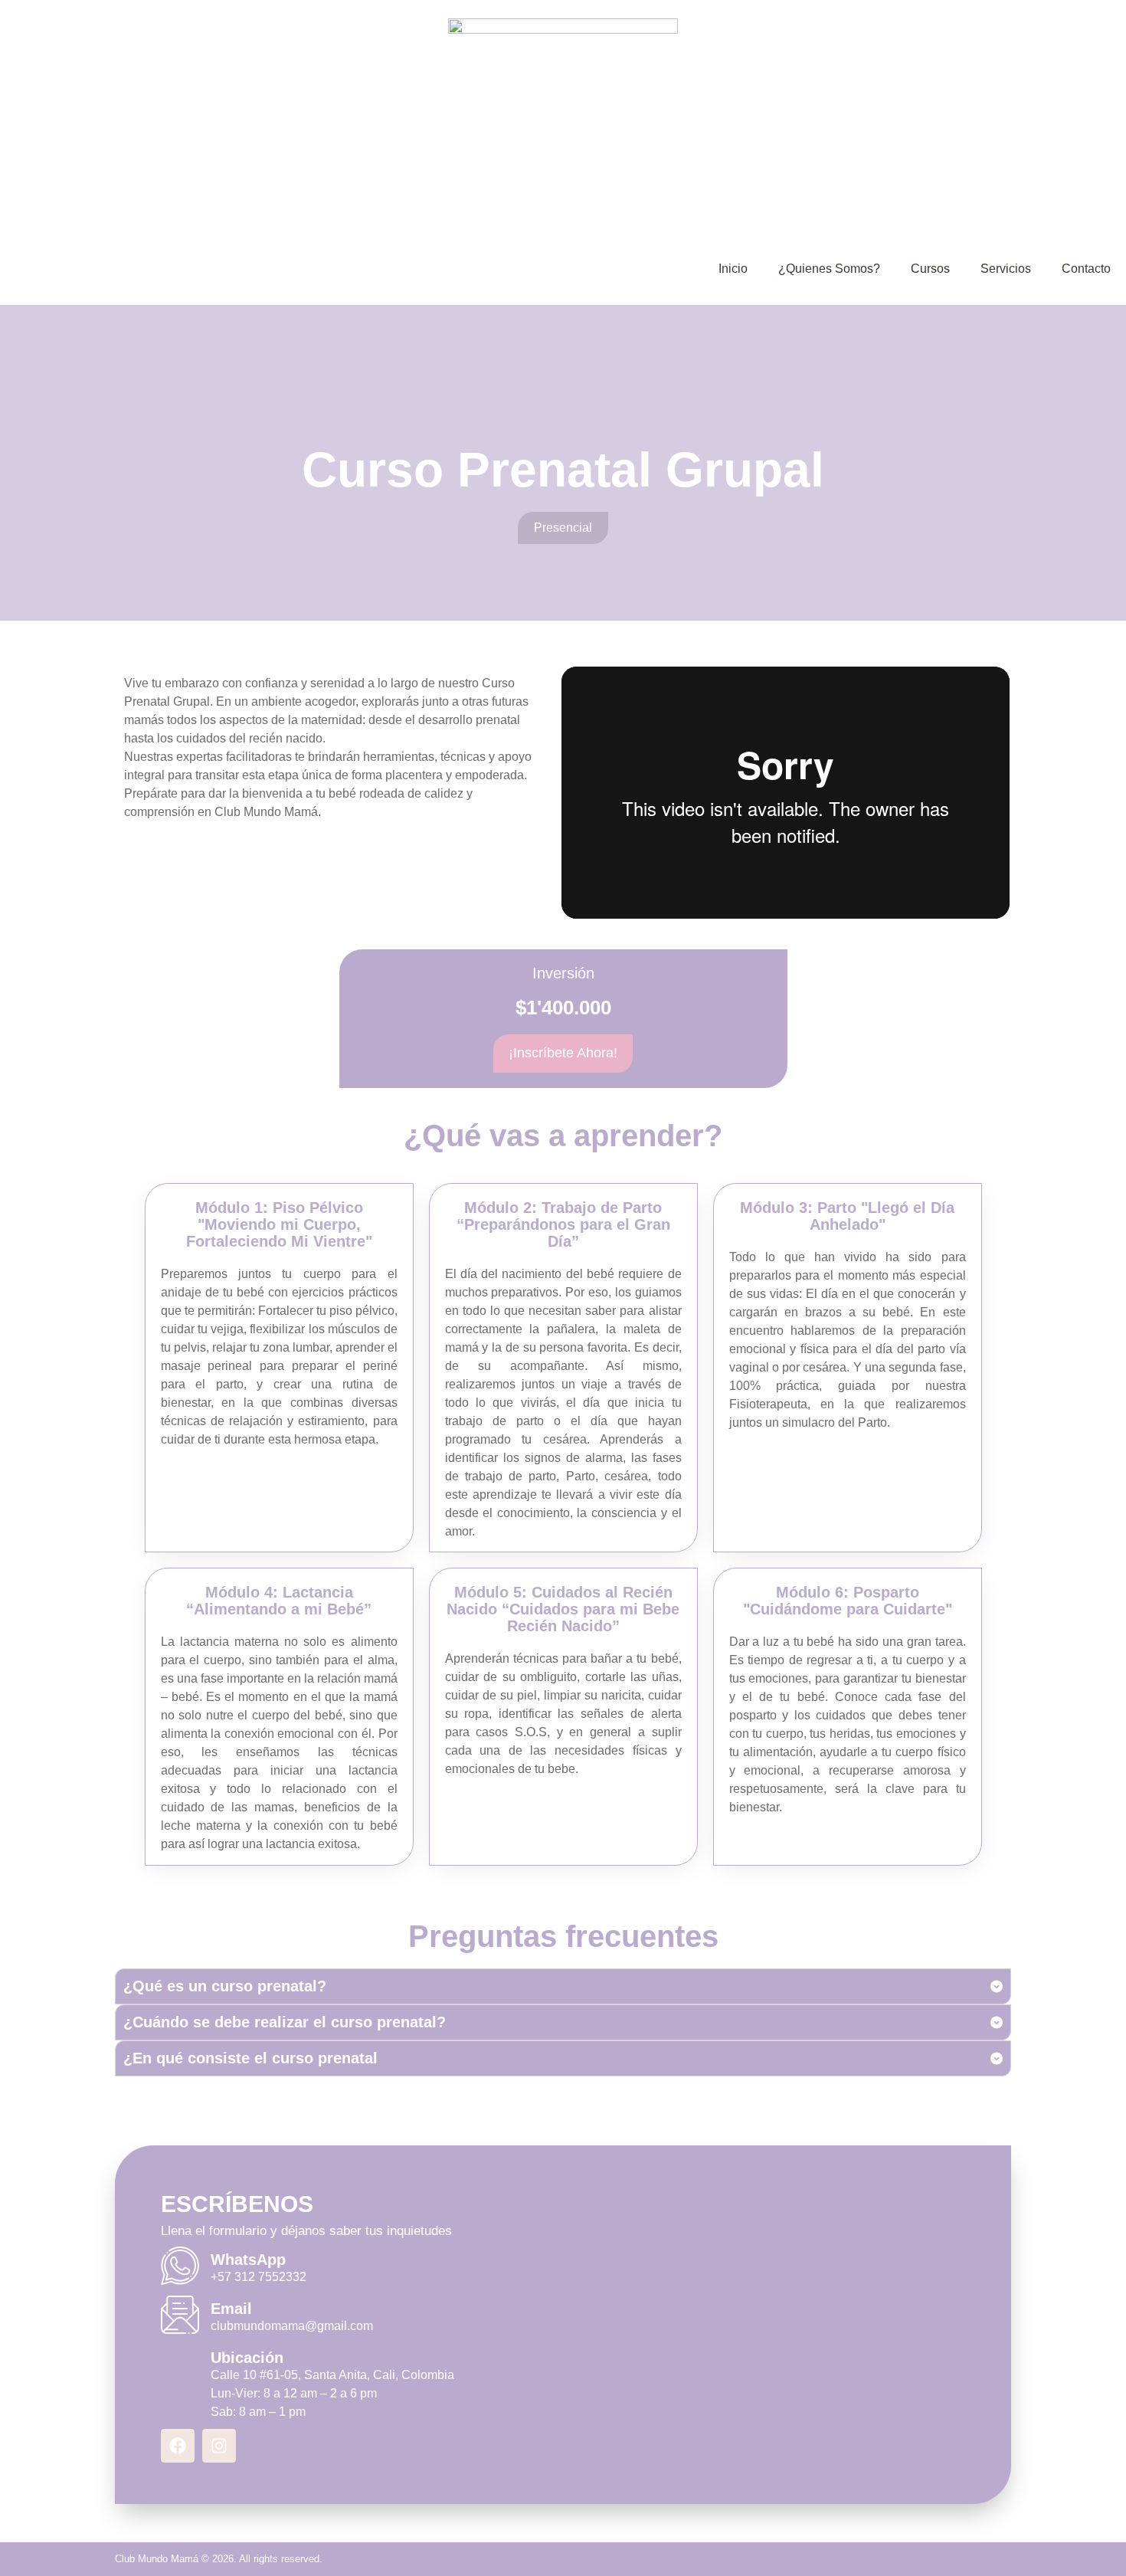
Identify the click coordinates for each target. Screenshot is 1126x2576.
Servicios (1006, 269)
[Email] (180, 2315)
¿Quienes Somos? (829, 269)
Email (231, 2309)
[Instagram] (219, 2446)
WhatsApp (248, 2260)
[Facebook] (178, 2446)
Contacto (1086, 269)
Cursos (930, 269)
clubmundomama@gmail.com (292, 2326)
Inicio (733, 269)
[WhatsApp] (180, 2266)
